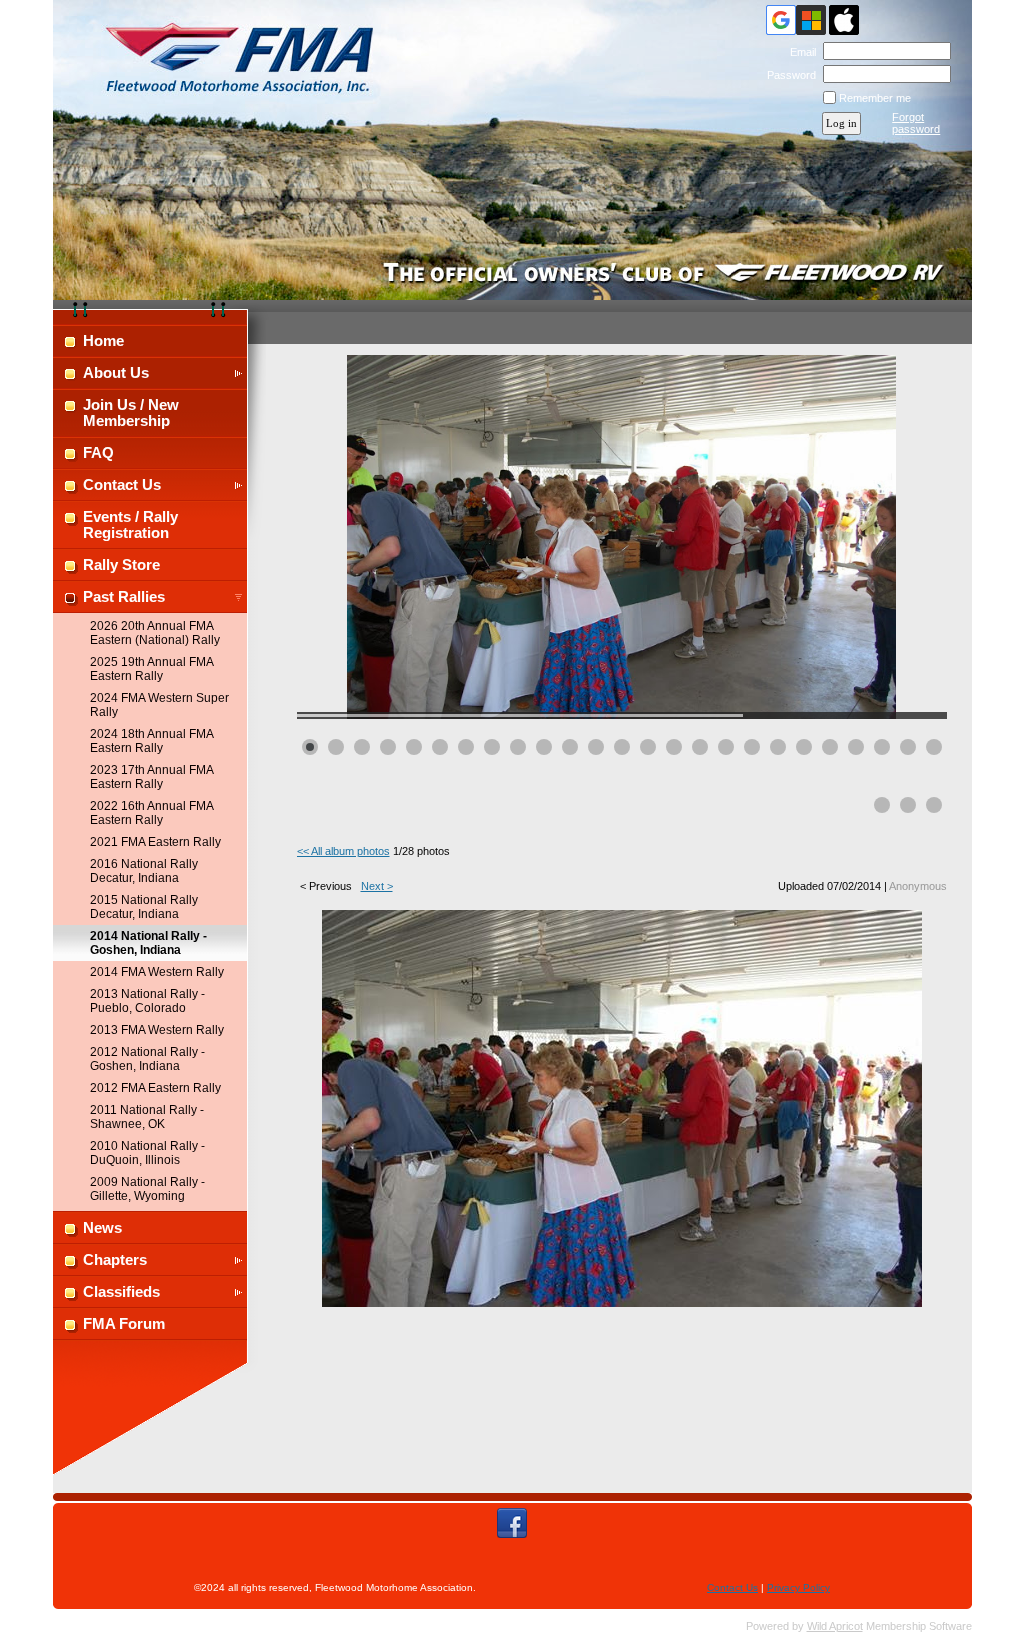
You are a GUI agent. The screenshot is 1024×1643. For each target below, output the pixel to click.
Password (788, 75)
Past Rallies (124, 597)
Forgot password (916, 123)
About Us (116, 373)
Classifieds (121, 1292)
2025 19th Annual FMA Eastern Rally (151, 669)
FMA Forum (124, 1324)
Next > (377, 886)
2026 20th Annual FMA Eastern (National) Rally (155, 633)
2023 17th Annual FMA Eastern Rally (151, 777)
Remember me (875, 98)
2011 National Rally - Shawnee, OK (147, 1117)
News (102, 1228)
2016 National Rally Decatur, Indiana (144, 871)
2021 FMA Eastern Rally (155, 842)
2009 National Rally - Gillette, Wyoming (147, 1189)
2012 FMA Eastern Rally (155, 1088)
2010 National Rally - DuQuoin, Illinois (147, 1153)
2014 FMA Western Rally (157, 972)
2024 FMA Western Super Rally (159, 705)
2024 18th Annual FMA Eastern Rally (151, 741)
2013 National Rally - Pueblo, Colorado (147, 1001)
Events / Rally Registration (130, 525)
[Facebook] (512, 1523)
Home (103, 341)
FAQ (98, 453)
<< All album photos (343, 851)
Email (799, 52)
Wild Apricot (835, 1626)
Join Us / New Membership (131, 413)
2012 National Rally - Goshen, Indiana (147, 1059)
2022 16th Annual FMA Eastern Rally (151, 813)
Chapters (115, 1260)
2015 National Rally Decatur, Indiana (144, 907)
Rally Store (121, 565)
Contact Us (122, 485)
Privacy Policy (798, 1587)
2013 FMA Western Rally (157, 1030)
